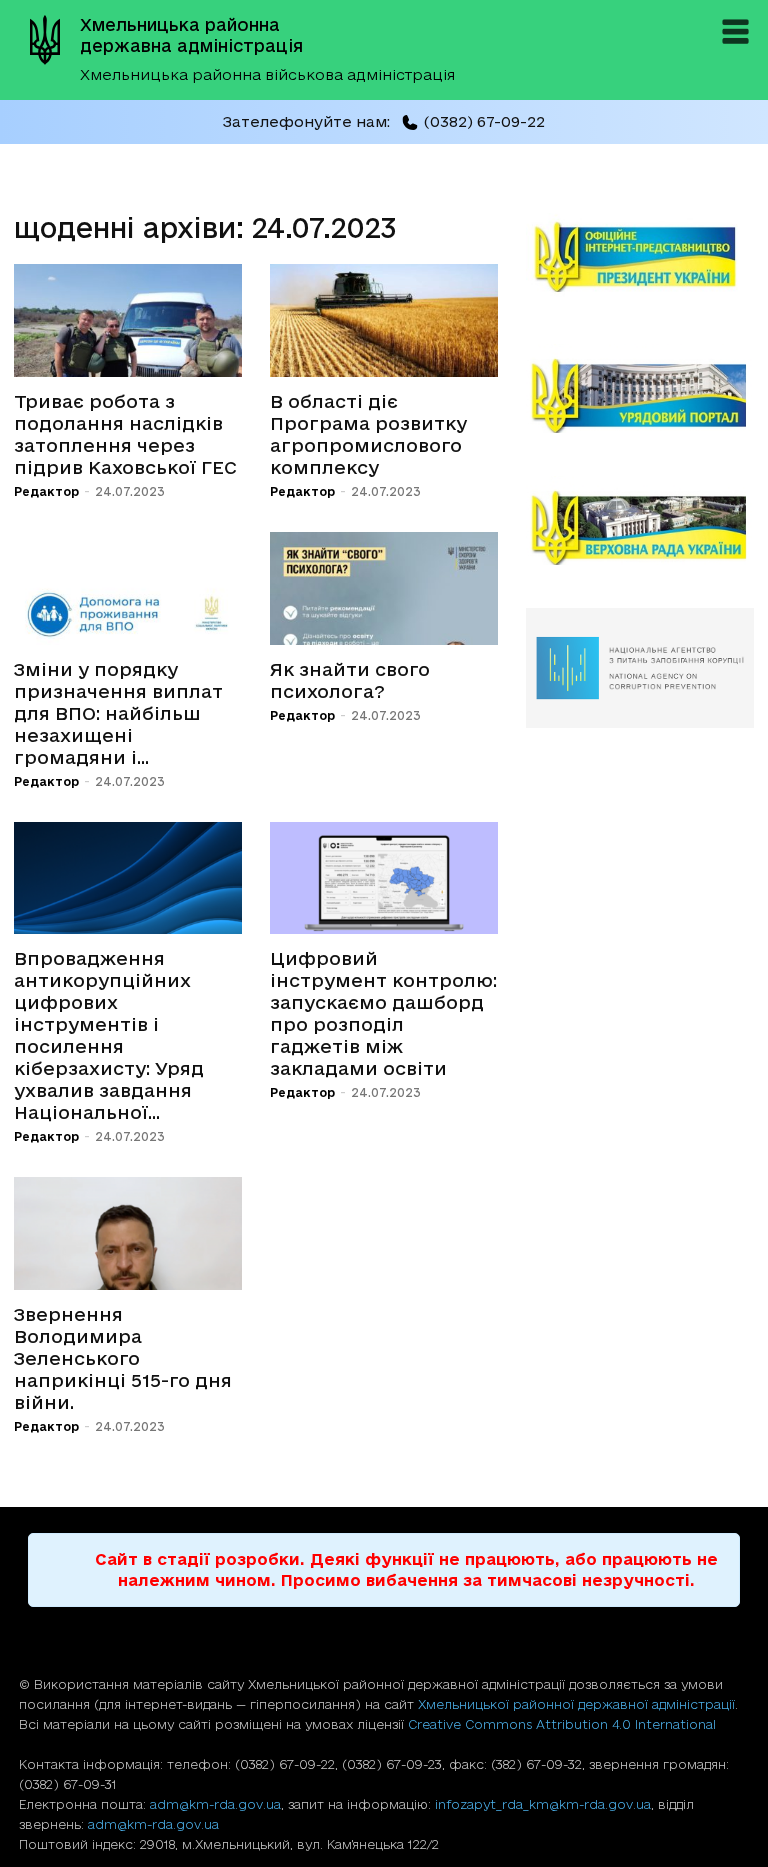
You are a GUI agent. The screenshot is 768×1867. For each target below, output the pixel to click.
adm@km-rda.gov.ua (215, 1804)
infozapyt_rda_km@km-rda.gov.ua (543, 1804)
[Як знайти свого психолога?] (384, 588)
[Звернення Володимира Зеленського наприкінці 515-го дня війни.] (128, 1233)
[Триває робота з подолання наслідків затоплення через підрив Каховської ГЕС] (128, 320)
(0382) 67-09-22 (484, 121)
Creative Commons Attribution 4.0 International (562, 1724)
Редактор (46, 491)
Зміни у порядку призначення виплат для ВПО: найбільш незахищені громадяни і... (118, 713)
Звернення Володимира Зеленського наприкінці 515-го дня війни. (123, 1358)
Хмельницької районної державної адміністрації (576, 1704)
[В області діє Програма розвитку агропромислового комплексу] (384, 320)
